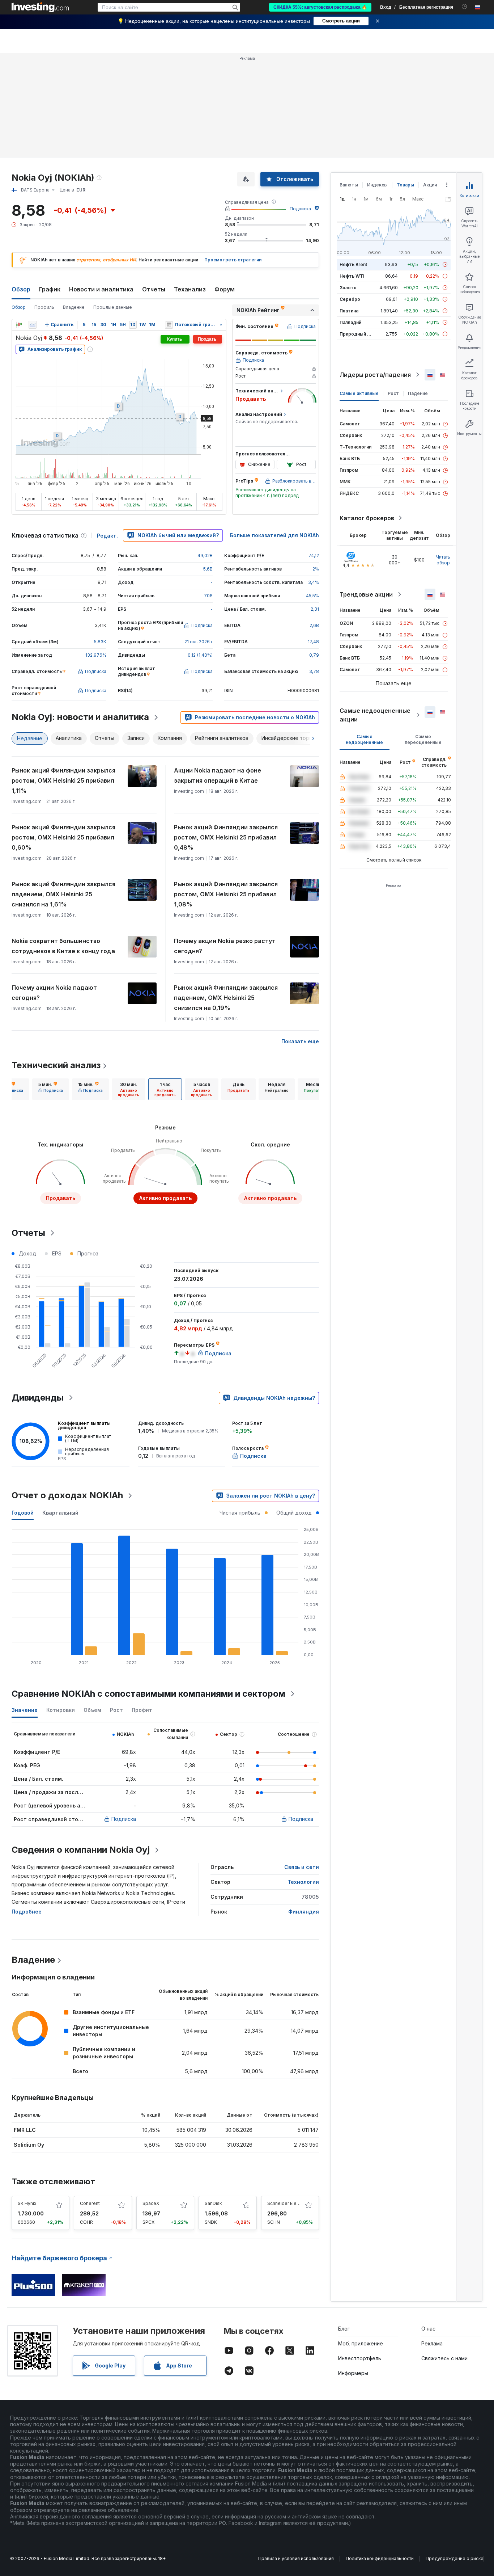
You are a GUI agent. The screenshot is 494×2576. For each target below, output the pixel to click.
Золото (348, 288)
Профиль (44, 307)
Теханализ (190, 289)
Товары (405, 185)
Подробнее (27, 1912)
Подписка (300, 209)
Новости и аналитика (101, 289)
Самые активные (359, 393)
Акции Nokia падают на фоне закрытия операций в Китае (218, 775)
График (50, 289)
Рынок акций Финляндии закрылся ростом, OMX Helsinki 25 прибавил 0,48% (226, 837)
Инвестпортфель (360, 2358)
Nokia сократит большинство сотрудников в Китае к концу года (63, 946)
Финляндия (304, 1912)
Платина (349, 311)
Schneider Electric (286, 2203)
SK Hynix (27, 2203)
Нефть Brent (353, 264)
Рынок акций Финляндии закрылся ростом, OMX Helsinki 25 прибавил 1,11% (63, 780)
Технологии (303, 1882)
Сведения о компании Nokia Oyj (81, 1850)
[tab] (51, 1089)
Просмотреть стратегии (233, 260)
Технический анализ (56, 1065)
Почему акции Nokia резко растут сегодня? (225, 946)
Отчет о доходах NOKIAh (67, 1495)
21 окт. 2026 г (199, 642)
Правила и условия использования (296, 2558)
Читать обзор (443, 560)
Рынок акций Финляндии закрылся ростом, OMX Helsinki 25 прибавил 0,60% (63, 837)
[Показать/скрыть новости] (169, 325)
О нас (428, 2329)
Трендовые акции (366, 594)
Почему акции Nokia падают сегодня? (54, 993)
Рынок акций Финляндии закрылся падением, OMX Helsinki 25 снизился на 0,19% (226, 998)
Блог (344, 2329)
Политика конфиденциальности (380, 2558)
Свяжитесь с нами (444, 2358)
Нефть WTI (352, 276)
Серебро (350, 299)
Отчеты (154, 289)
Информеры (353, 2373)
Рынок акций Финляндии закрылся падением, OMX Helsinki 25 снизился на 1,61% (63, 894)
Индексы (377, 185)
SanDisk (213, 2203)
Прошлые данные (113, 307)
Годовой (23, 1513)
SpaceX (151, 2203)
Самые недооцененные (364, 739)
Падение (418, 393)
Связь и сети (302, 1867)
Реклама (432, 2343)
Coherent (90, 2203)
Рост (393, 393)
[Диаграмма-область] (33, 325)
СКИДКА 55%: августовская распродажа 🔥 (320, 7)
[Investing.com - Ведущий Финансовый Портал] (40, 7)
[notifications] (465, 7)
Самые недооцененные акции (375, 715)
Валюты (349, 185)
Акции (430, 185)
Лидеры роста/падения (375, 375)
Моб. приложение (361, 2343)
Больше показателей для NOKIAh (274, 535)
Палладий (350, 322)
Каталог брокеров (367, 518)
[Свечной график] (19, 325)
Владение (74, 307)
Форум (225, 289)
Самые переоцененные (423, 739)
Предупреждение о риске (455, 2558)
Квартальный (60, 1513)
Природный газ (357, 334)
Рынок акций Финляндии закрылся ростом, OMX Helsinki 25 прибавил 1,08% (226, 894)
